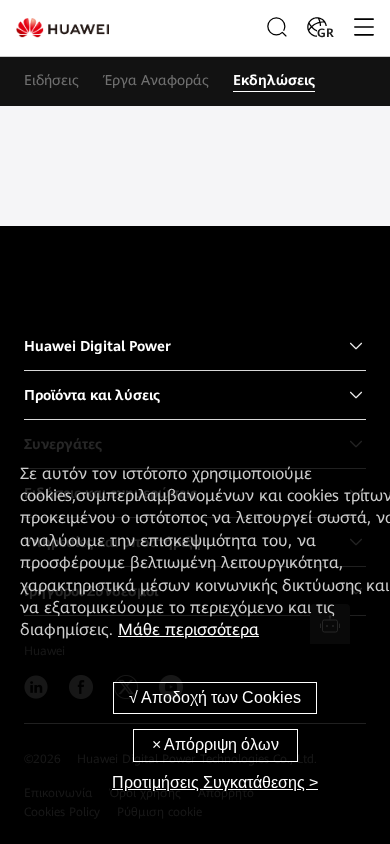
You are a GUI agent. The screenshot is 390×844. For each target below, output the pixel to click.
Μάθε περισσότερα (188, 629)
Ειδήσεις (51, 80)
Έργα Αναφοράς (156, 80)
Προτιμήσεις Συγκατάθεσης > (215, 782)
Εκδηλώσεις (274, 80)
